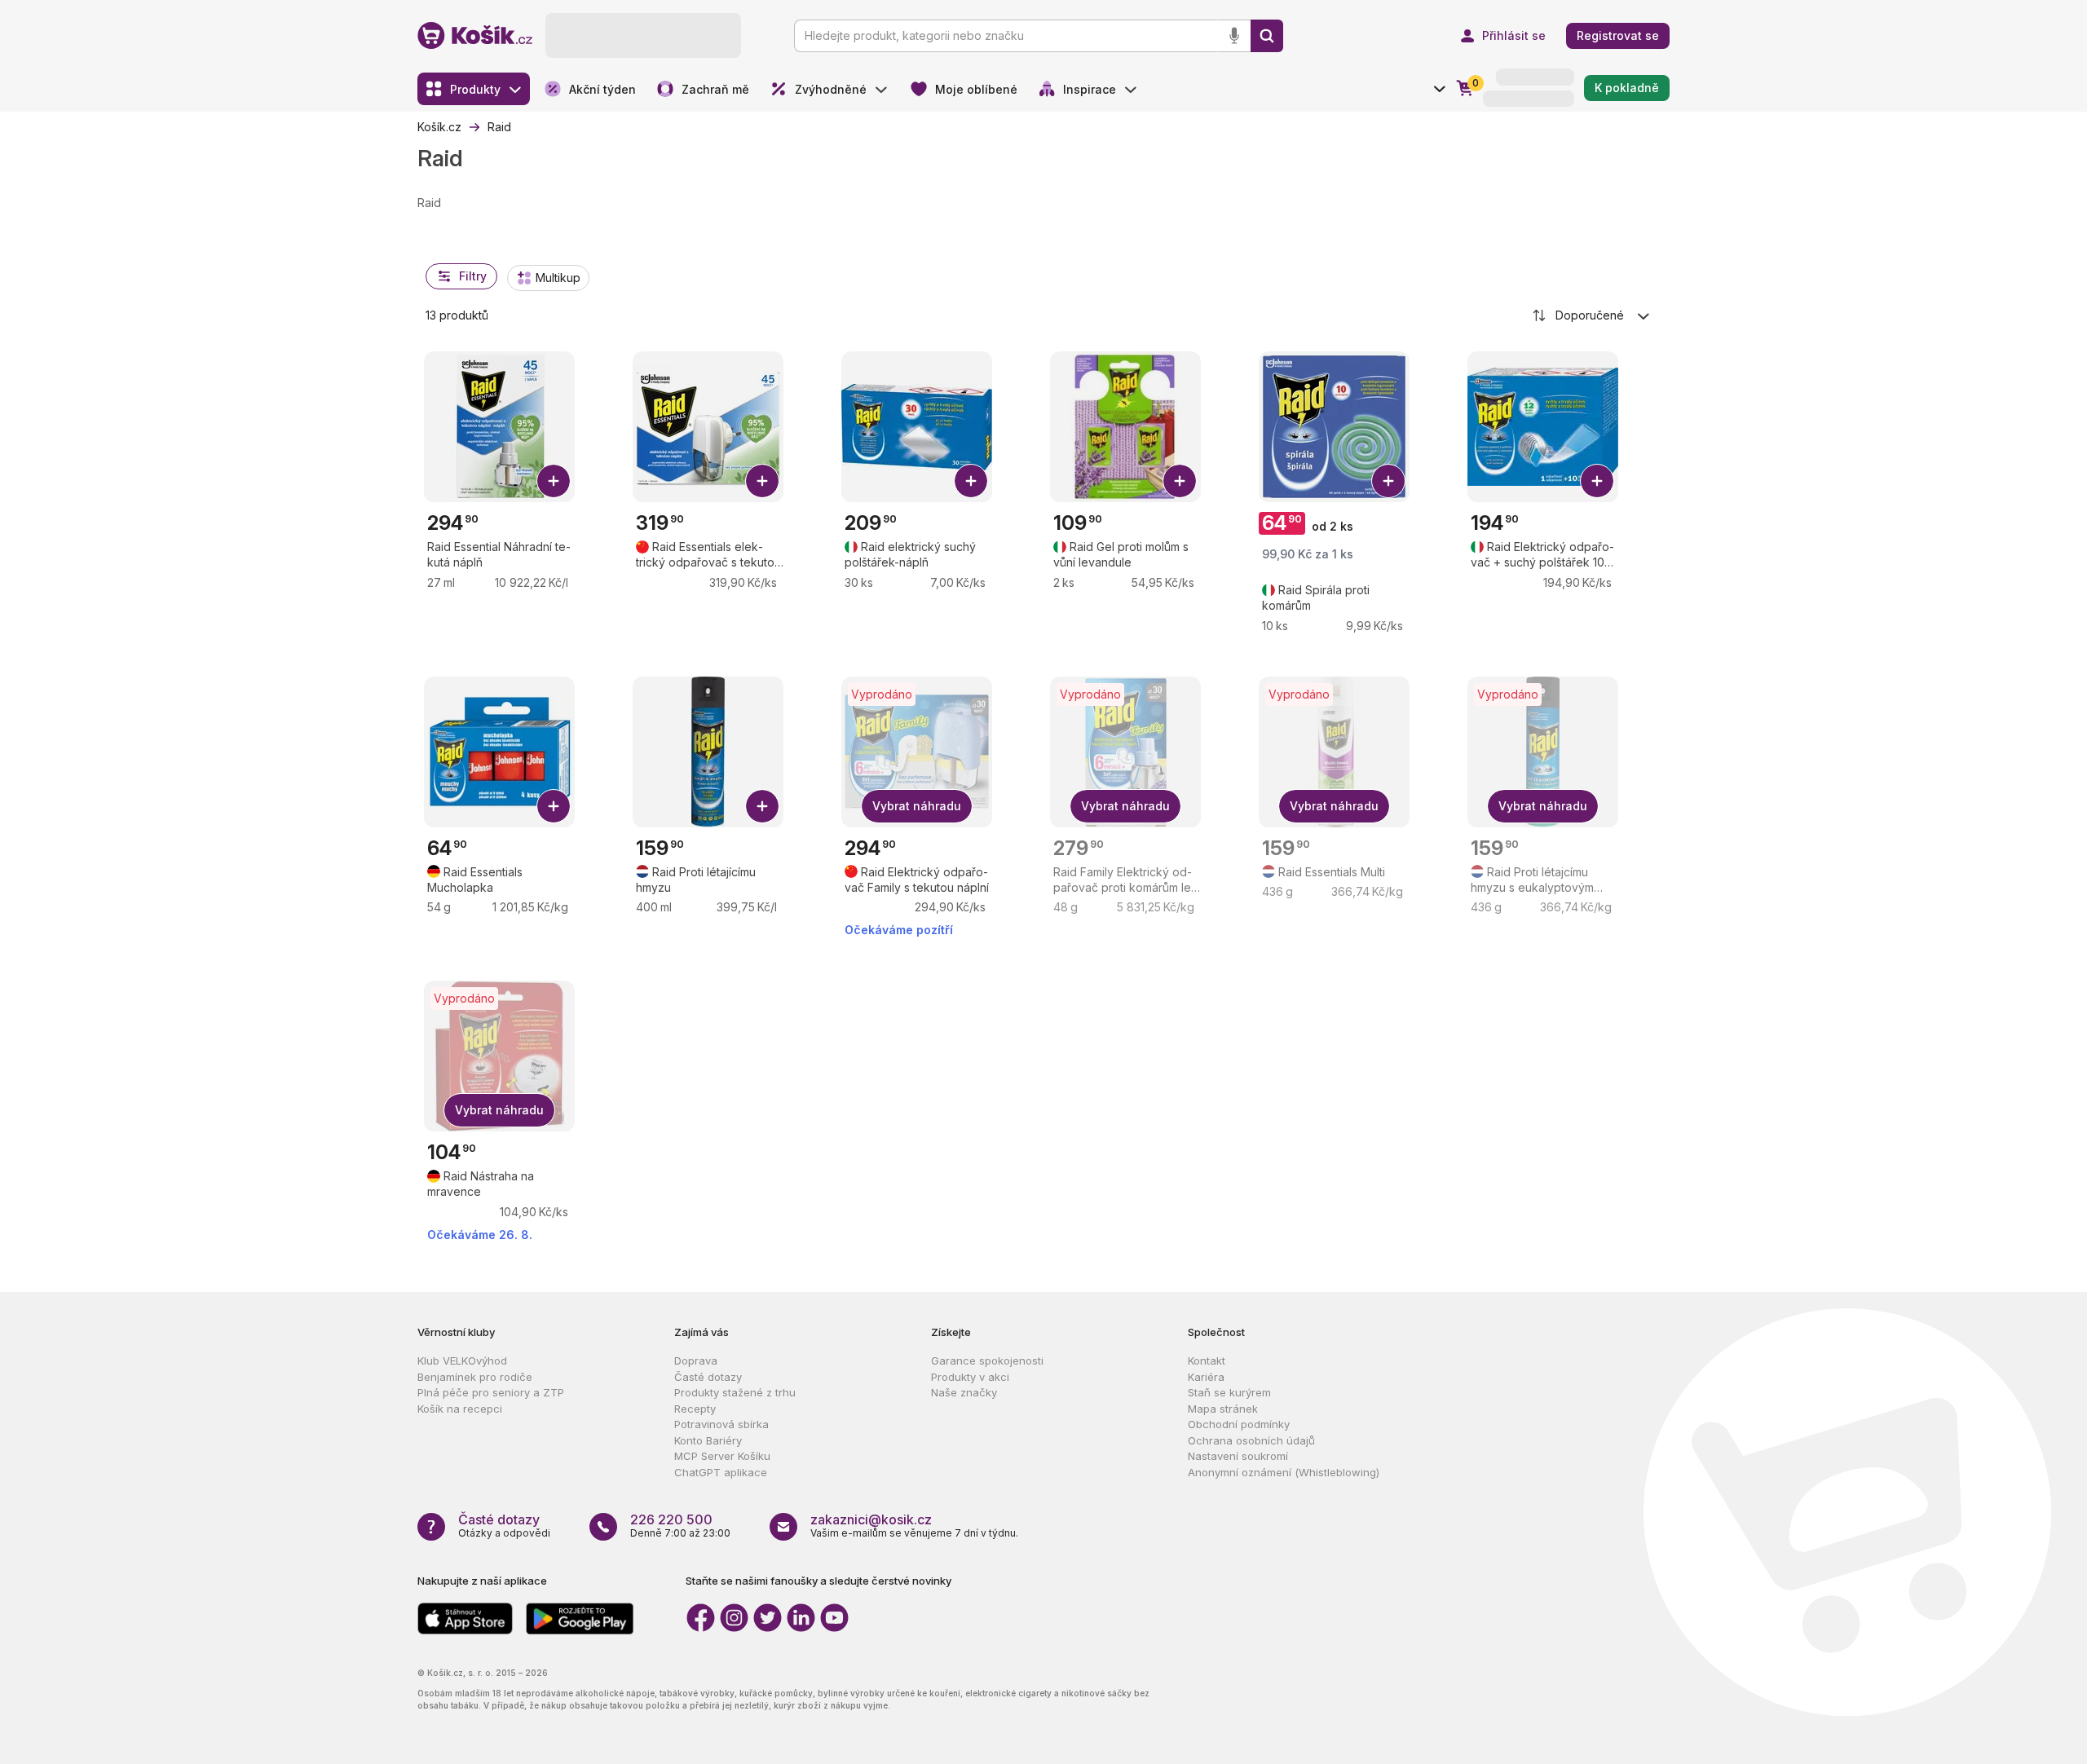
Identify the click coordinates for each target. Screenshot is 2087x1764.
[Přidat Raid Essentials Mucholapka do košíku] (554, 806)
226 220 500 (671, 1519)
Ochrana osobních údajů (1251, 1440)
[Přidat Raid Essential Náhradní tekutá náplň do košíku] (554, 481)
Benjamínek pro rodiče (475, 1377)
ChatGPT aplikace (721, 1472)
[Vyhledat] (1267, 36)
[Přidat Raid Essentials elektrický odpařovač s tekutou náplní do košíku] (762, 481)
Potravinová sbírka (721, 1424)
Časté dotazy (708, 1377)
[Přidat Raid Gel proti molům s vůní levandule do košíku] (1180, 481)
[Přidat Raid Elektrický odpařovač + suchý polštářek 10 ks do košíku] (1597, 481)
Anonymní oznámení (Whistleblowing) (1284, 1472)
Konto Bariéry (708, 1440)
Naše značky (964, 1392)
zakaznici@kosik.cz (871, 1519)
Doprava (696, 1360)
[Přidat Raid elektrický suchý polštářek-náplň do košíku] (971, 481)
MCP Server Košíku (722, 1456)
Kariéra (1206, 1377)
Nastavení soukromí (1238, 1456)
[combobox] (1592, 315)
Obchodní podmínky (1239, 1424)
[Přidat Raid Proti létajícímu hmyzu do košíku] (762, 806)
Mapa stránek (1223, 1409)
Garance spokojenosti (987, 1360)
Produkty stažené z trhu (735, 1392)
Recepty (695, 1409)
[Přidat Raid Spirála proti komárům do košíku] (1388, 481)
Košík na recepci (460, 1409)
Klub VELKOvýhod (462, 1360)
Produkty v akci (970, 1377)
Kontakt (1207, 1360)
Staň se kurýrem (1229, 1392)
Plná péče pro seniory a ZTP (491, 1392)
